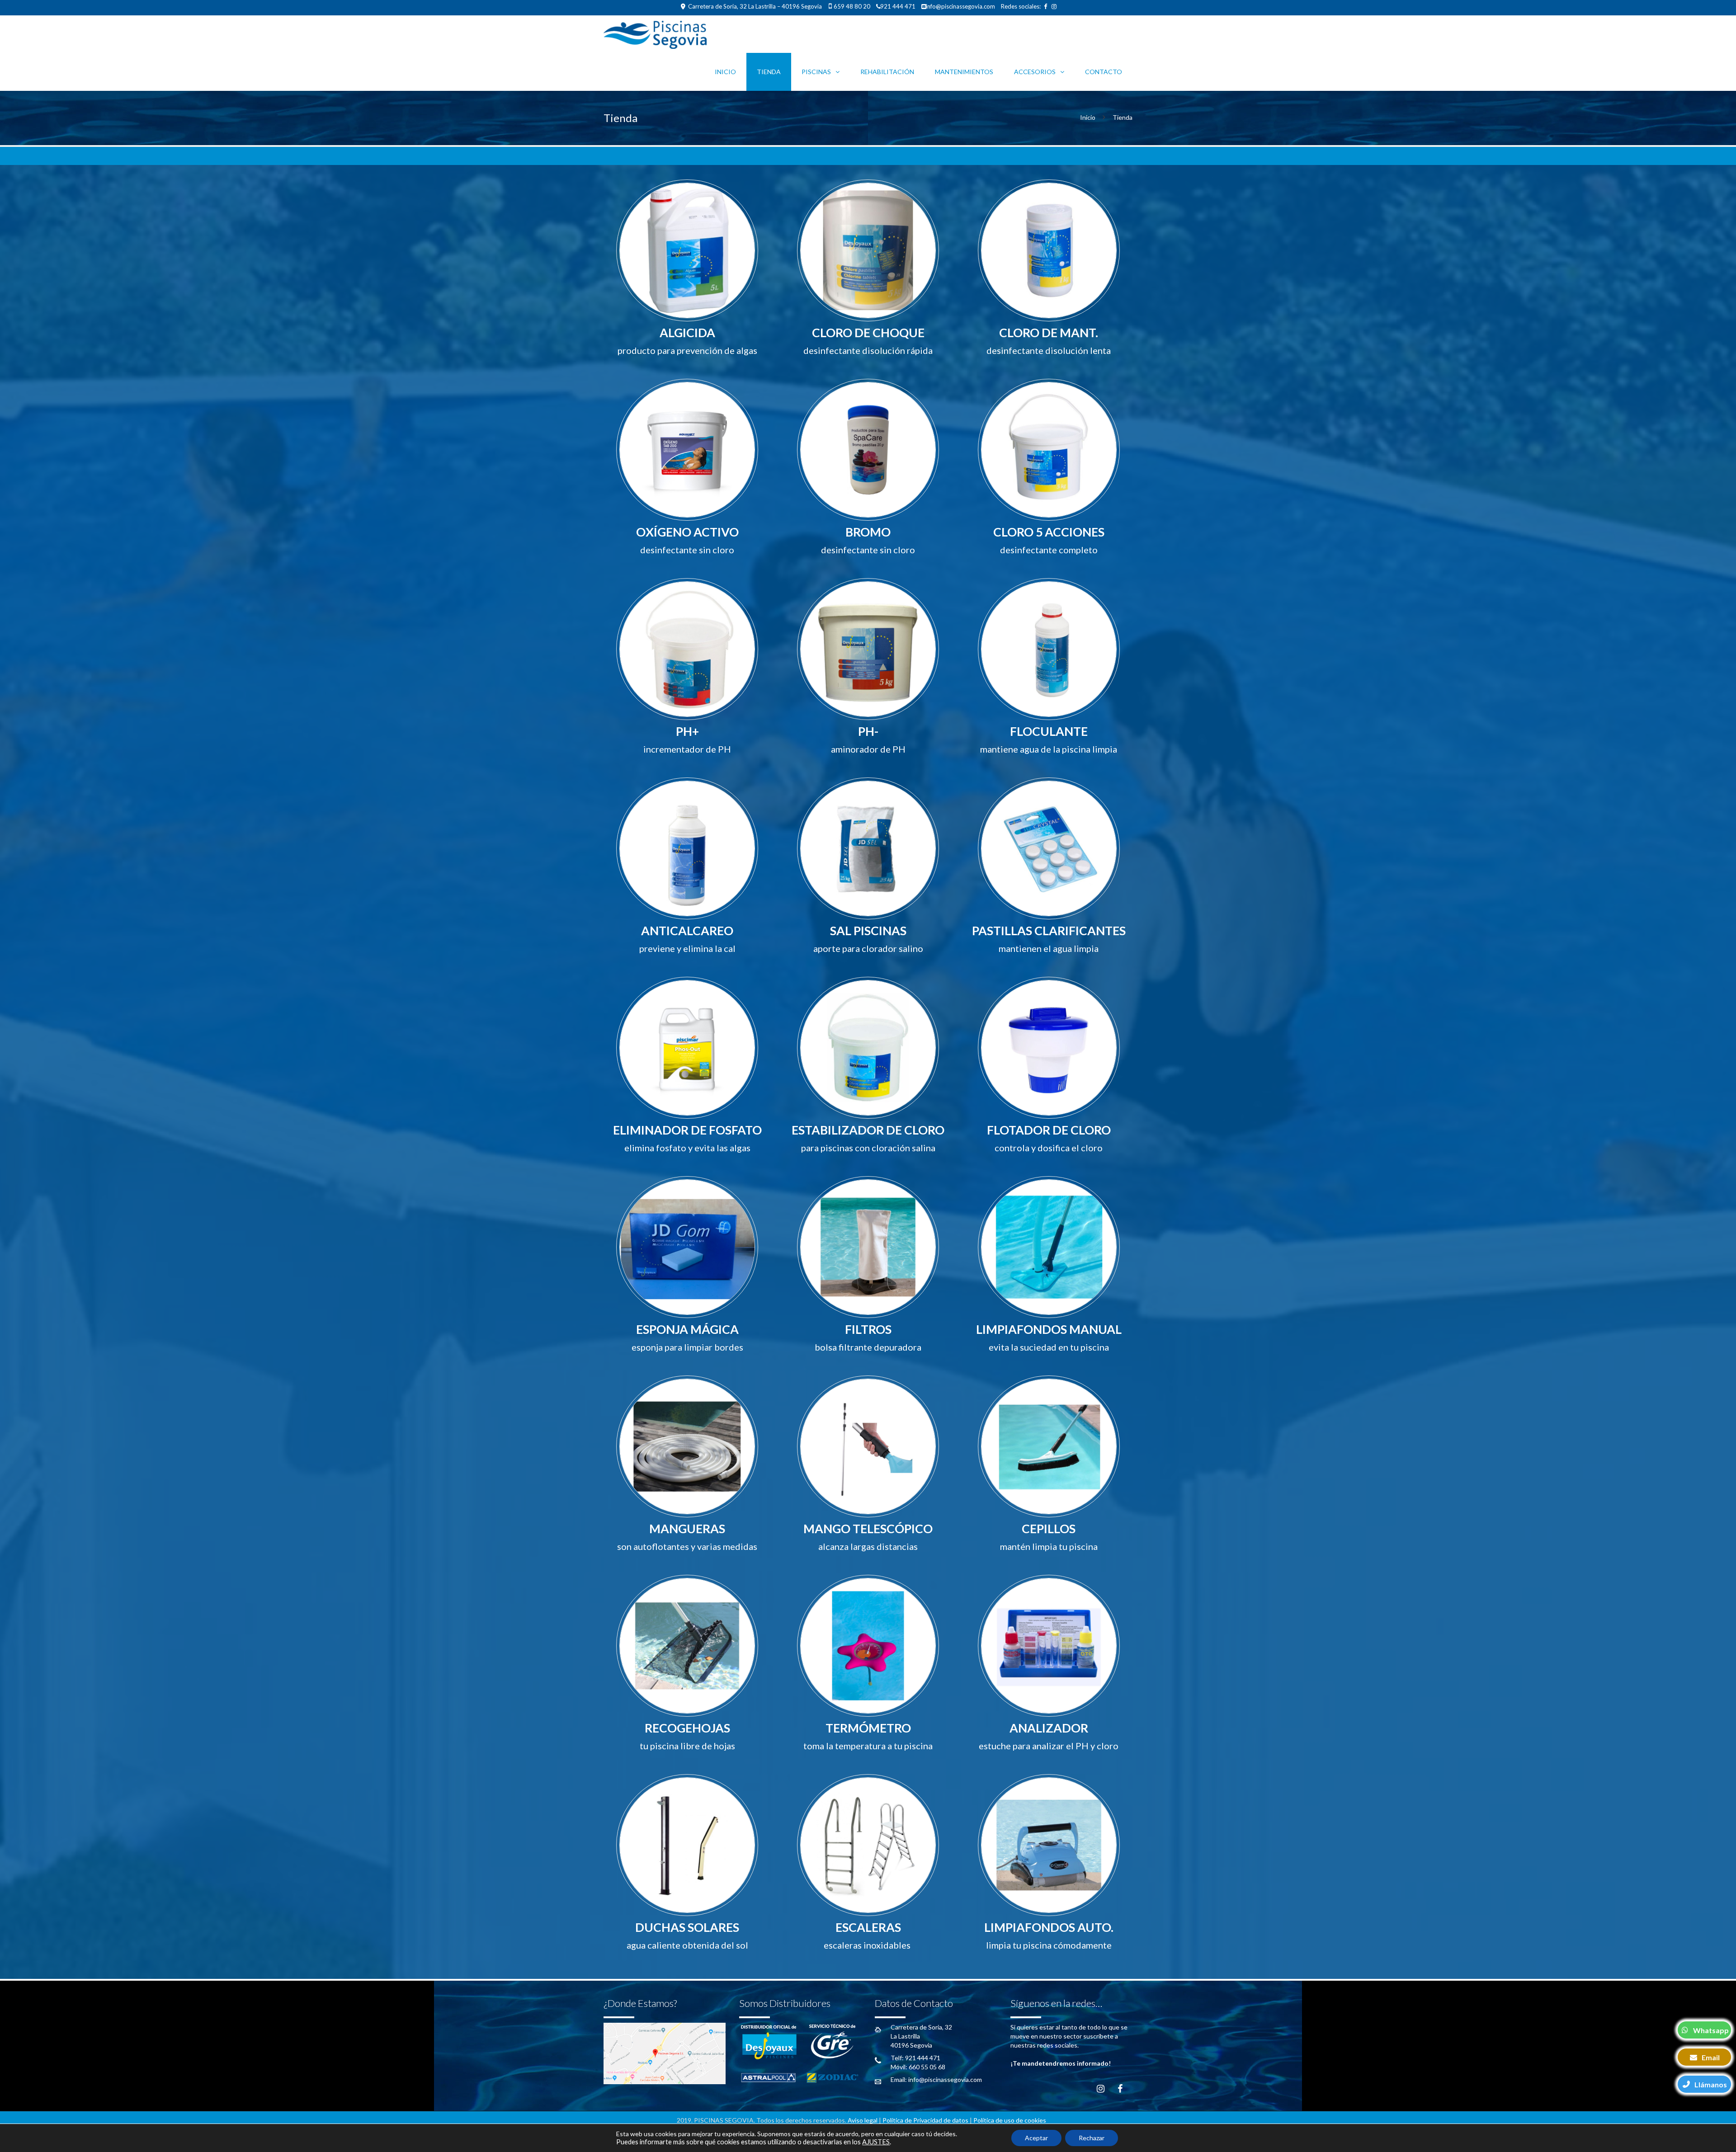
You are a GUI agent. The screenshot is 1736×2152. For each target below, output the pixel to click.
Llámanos (1711, 2084)
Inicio (1088, 117)
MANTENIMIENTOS (964, 72)
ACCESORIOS (1035, 72)
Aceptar (1036, 2138)
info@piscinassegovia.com (960, 6)
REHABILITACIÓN (887, 72)
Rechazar (1092, 2138)
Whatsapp (1711, 2030)
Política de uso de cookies (1010, 2120)
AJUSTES (876, 2142)
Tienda (769, 72)
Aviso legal (863, 2120)
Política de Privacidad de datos (925, 2120)
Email (1711, 2057)
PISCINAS (816, 72)
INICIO (725, 72)
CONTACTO (1104, 72)
